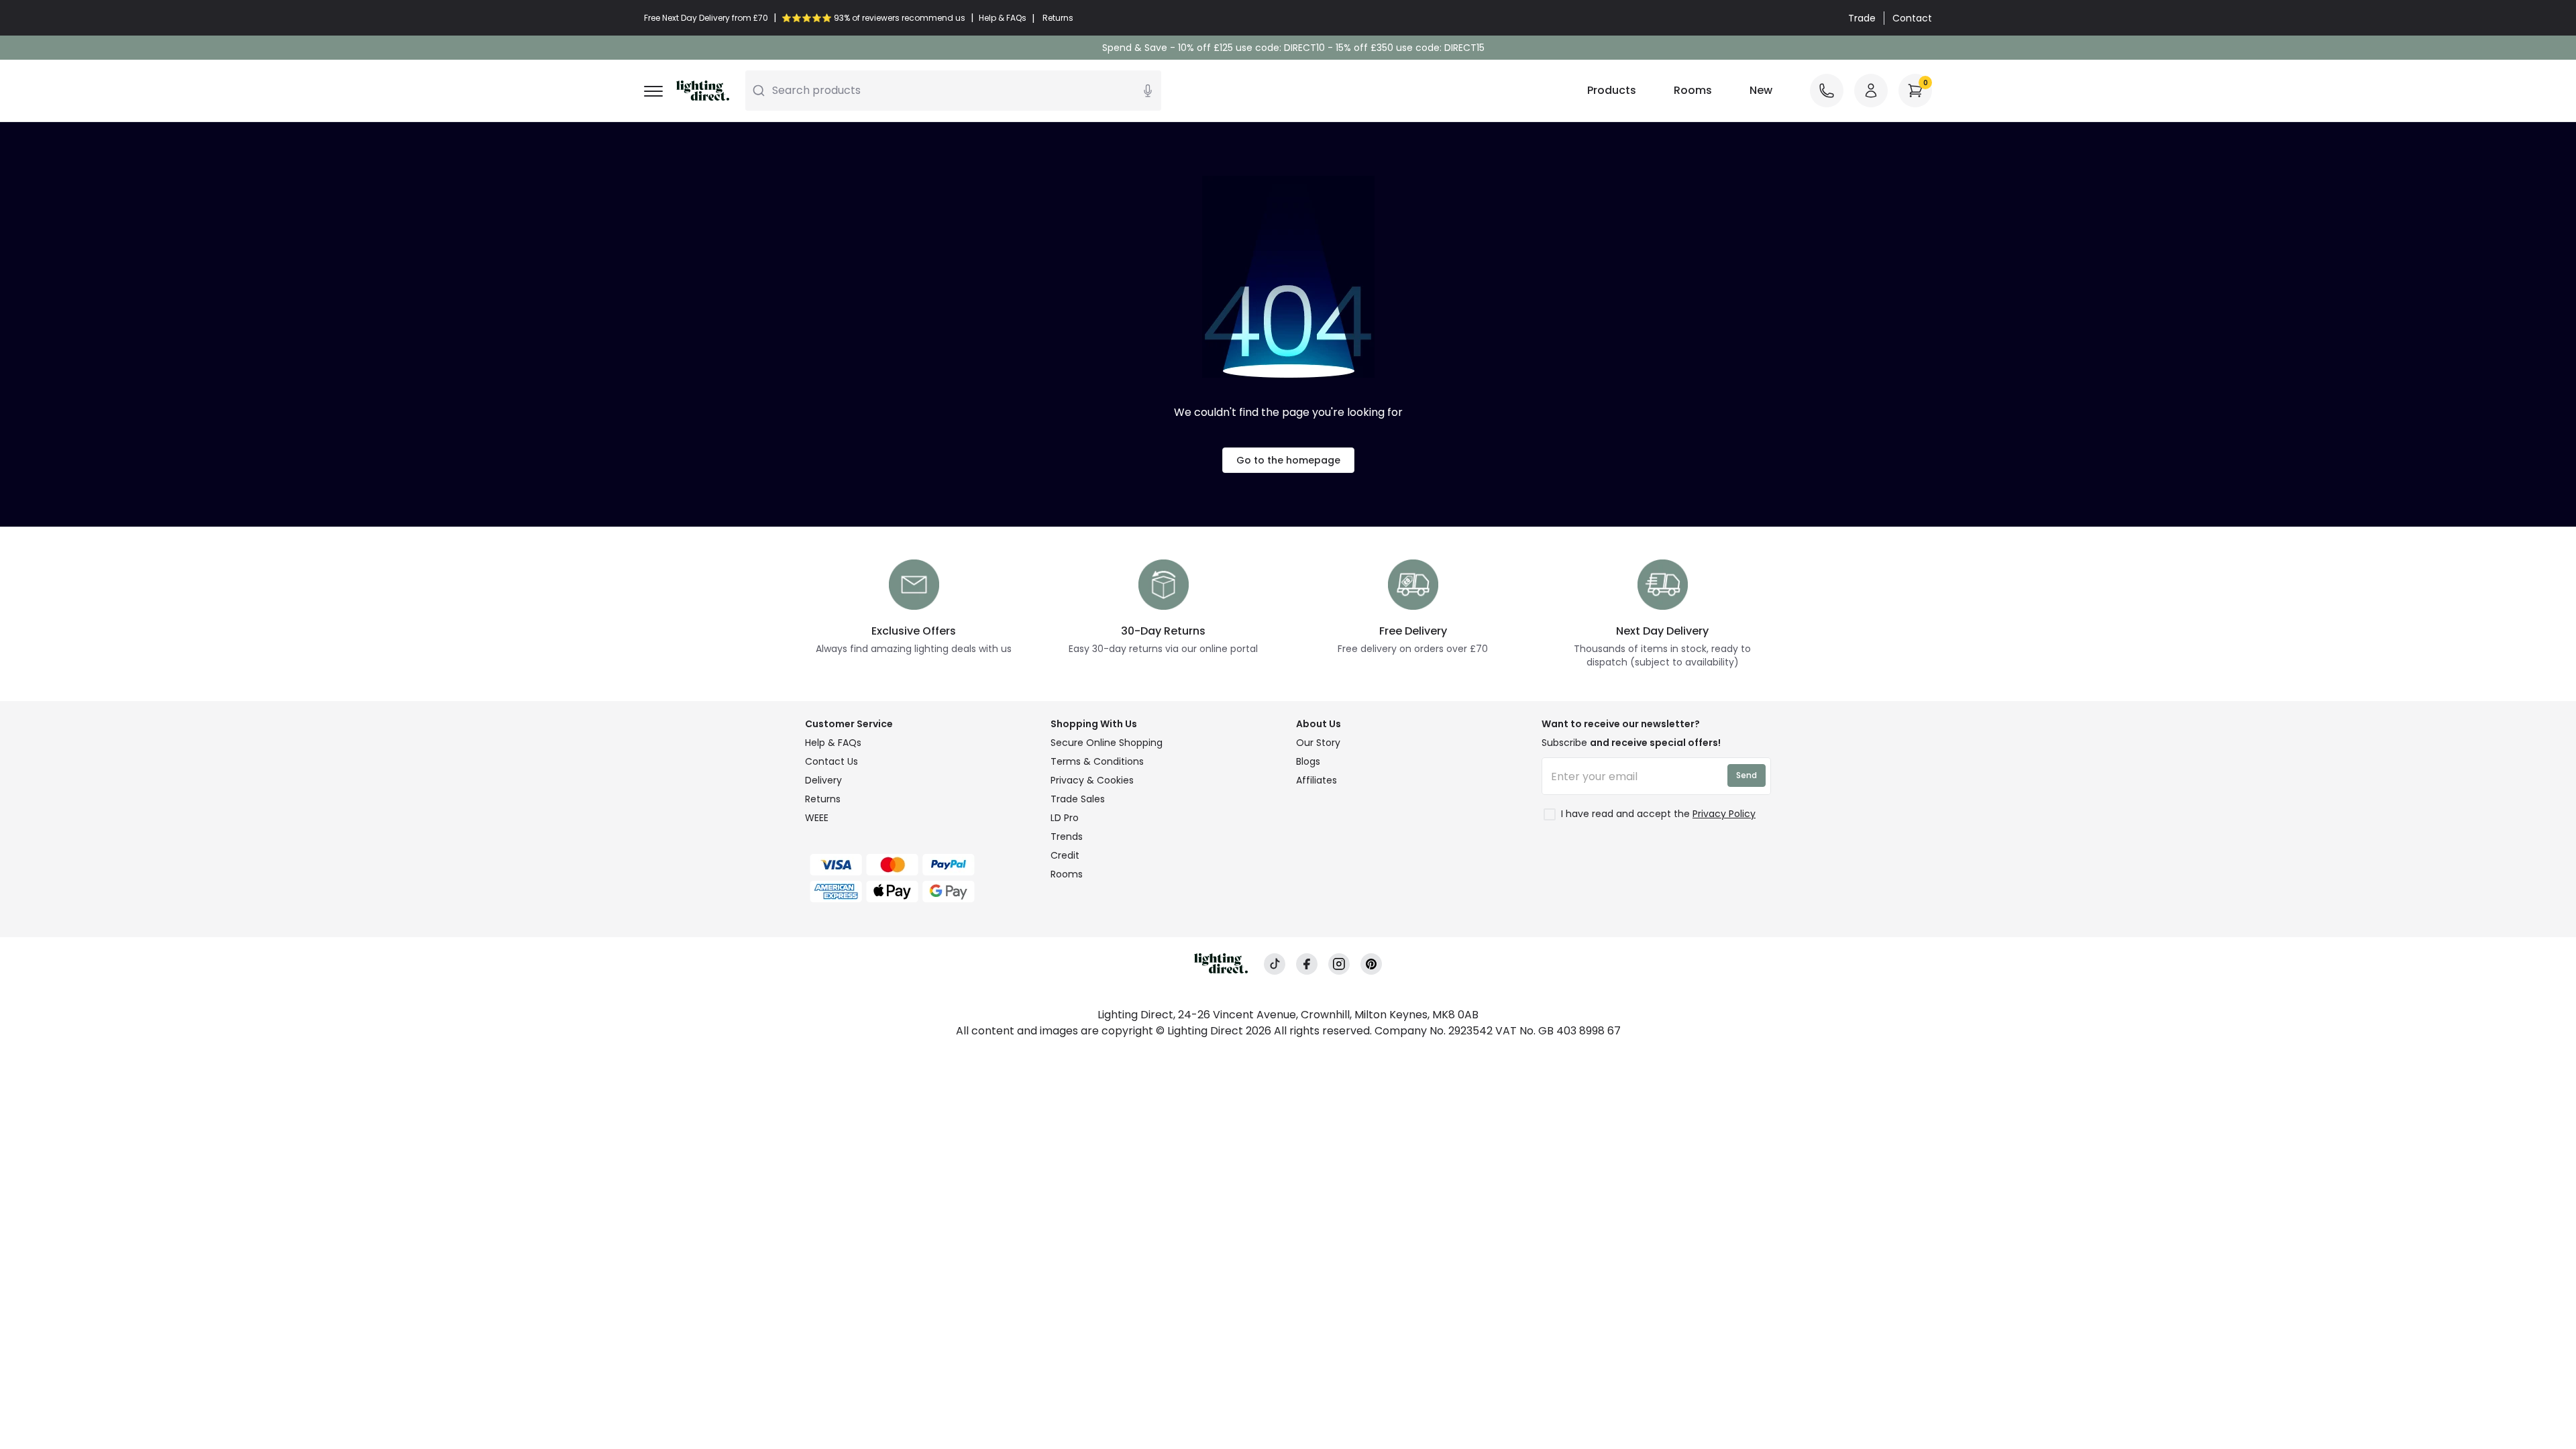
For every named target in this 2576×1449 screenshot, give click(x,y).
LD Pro (1065, 818)
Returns (823, 799)
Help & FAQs (833, 743)
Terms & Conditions (1097, 761)
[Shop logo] (703, 91)
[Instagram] (1339, 964)
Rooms (1693, 90)
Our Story (1318, 743)
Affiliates (1317, 780)
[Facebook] (1307, 964)
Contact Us (831, 761)
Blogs (1308, 761)
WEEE (817, 818)
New (1761, 90)
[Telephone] (1827, 91)
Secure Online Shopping (1107, 743)
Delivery (823, 780)
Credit (1065, 855)
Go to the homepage (1288, 460)
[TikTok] (1275, 964)
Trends (1067, 837)
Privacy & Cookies (1092, 780)
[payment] (920, 865)
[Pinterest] (1371, 964)
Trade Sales (1078, 799)
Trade (1862, 18)
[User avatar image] (1871, 91)
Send (1747, 775)
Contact (1912, 18)
